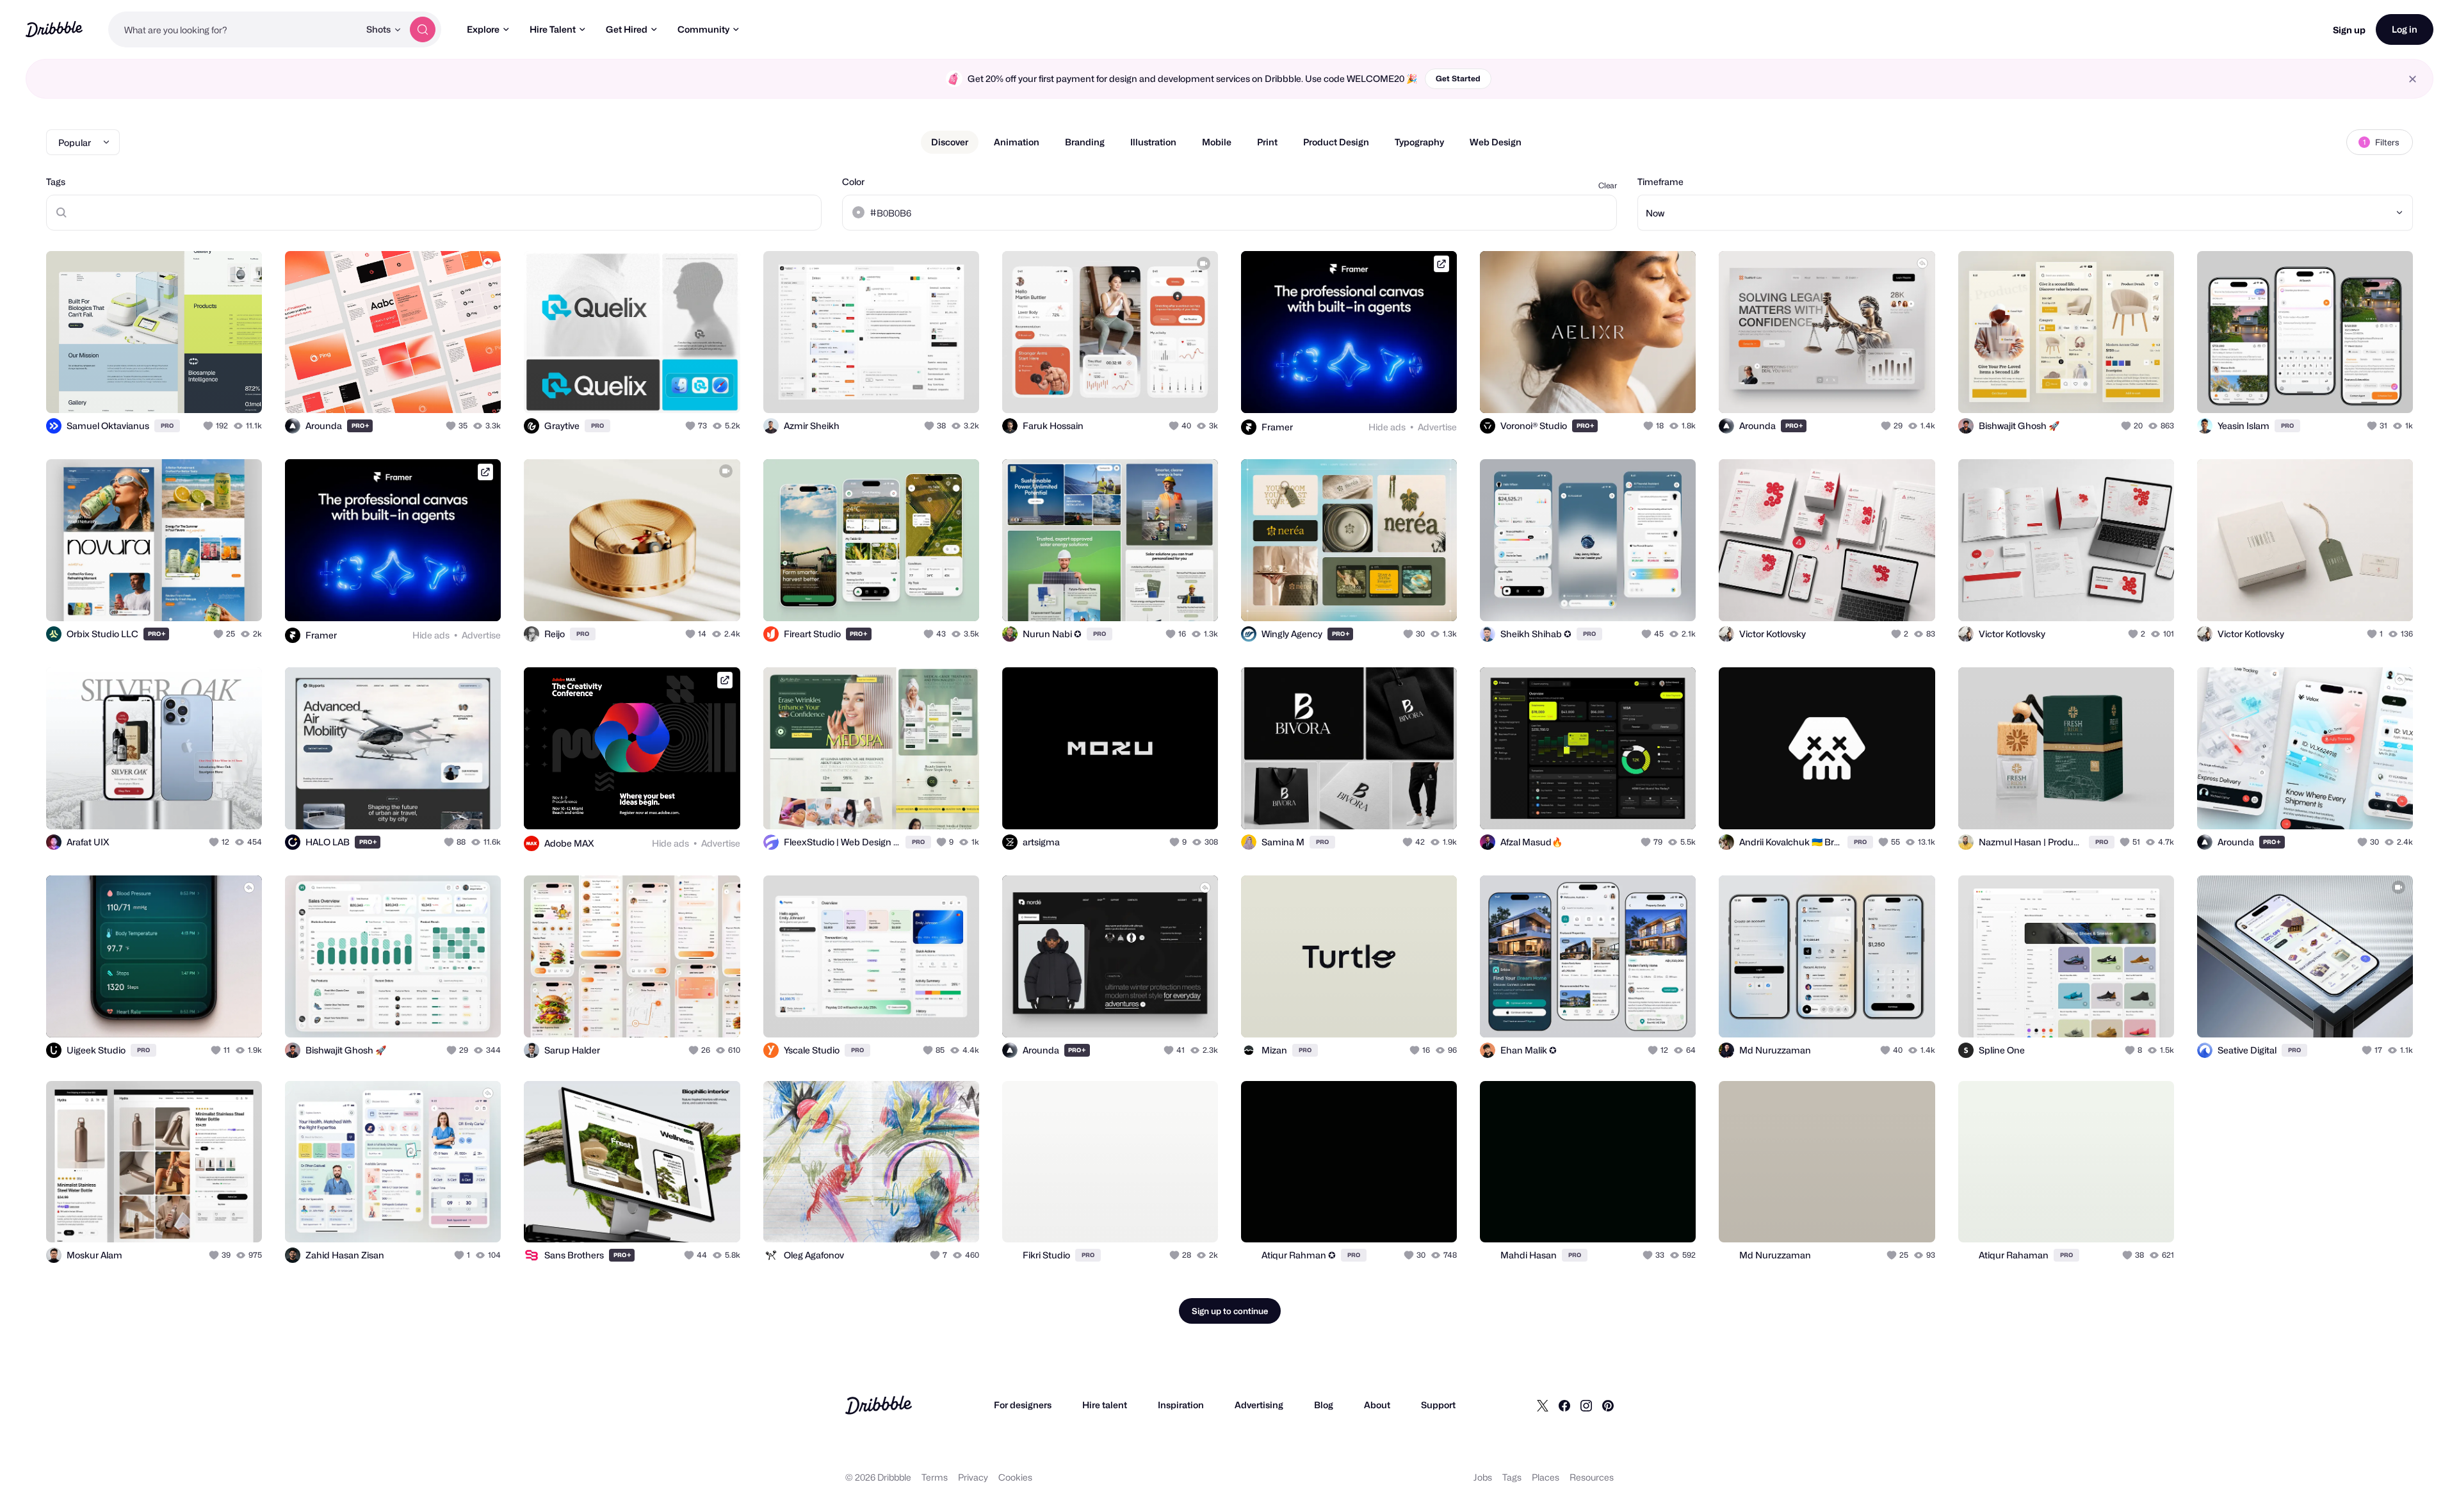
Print (1267, 142)
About (1377, 1405)
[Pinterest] (1608, 1405)
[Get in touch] (426, 389)
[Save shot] (213, 389)
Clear (1608, 185)
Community (703, 29)
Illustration (1153, 142)
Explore (483, 29)
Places (1546, 1477)
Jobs (1483, 1477)
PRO (167, 426)
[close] (2413, 79)
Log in (2405, 29)
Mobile (1217, 142)
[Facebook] (1564, 1405)
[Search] (423, 29)
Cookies (1015, 1477)
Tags (56, 182)
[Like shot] (238, 389)
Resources (1592, 1477)
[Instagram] (1586, 1405)
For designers (1023, 1405)
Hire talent (1105, 1405)
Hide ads (1387, 427)
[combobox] (234, 29)
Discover (950, 142)
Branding (1085, 142)
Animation (1017, 142)
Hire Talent (553, 29)
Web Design (1496, 142)
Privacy (973, 1477)
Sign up (2349, 30)
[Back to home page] (54, 29)
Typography (1419, 142)
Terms (935, 1477)
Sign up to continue (1230, 1311)
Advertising (1259, 1405)
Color (853, 182)
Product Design (1336, 142)
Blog (1324, 1405)
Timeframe (1660, 182)
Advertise (1437, 427)
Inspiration (1181, 1405)
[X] (1543, 1405)
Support (1438, 1405)
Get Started (1458, 78)
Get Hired (627, 29)
